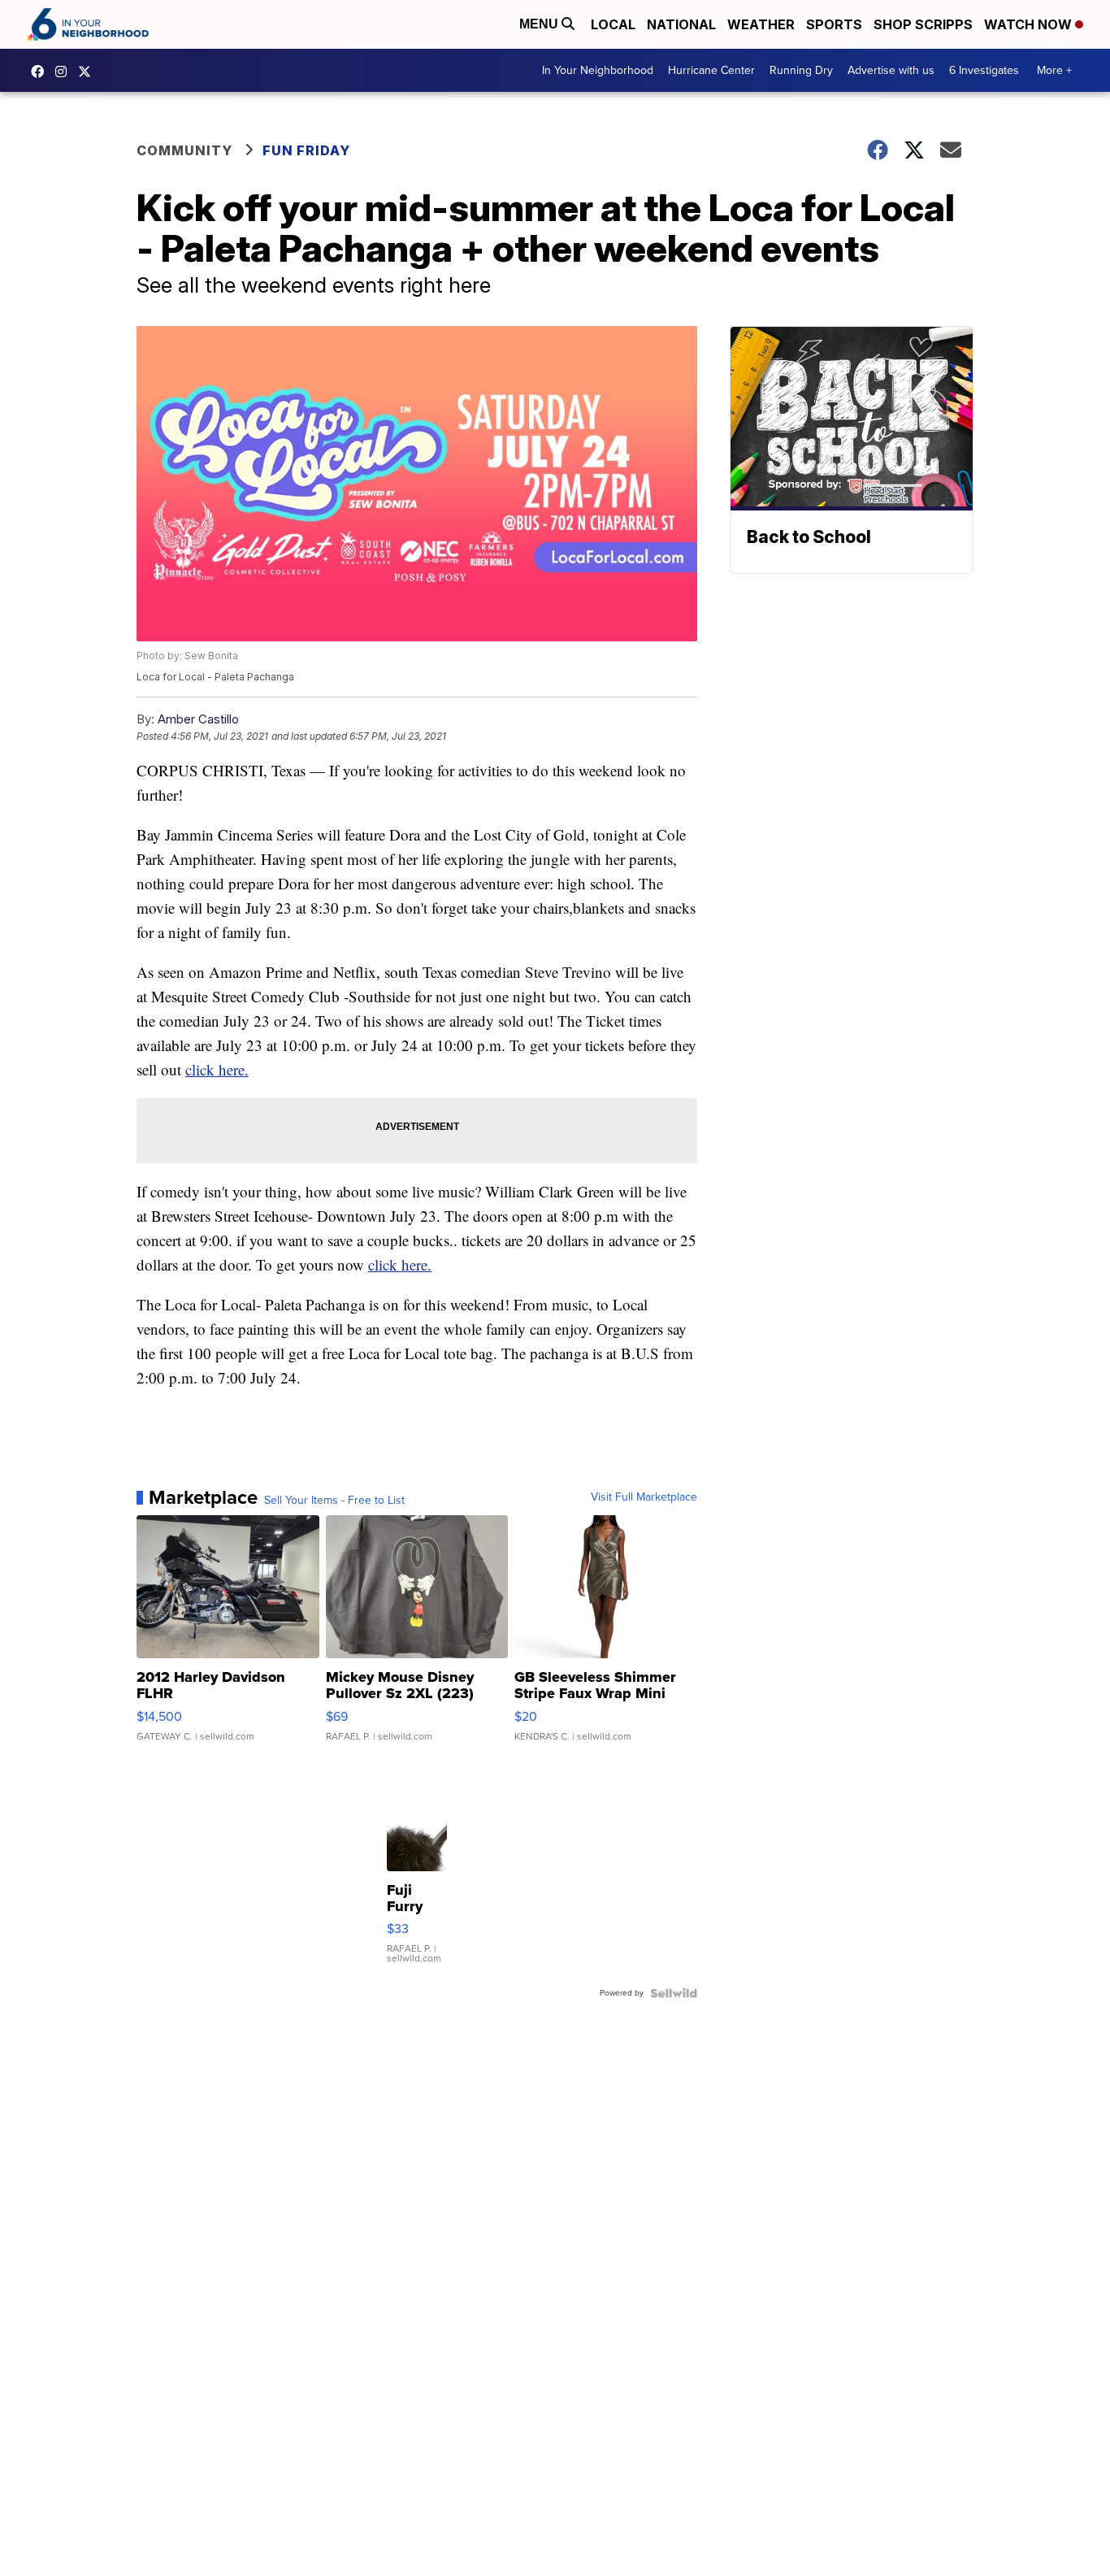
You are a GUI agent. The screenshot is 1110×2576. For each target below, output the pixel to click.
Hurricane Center (711, 70)
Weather (761, 24)
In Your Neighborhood (598, 70)
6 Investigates (984, 70)
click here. (217, 1069)
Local (613, 24)
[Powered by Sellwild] (674, 1993)
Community (184, 150)
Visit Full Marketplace (644, 1497)
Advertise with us (891, 70)
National (681, 24)
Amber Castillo (198, 719)
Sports (834, 24)
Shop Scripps (923, 24)
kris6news (65, 72)
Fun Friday (306, 150)
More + (1054, 70)
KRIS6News (41, 72)
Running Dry (801, 70)
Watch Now (1030, 24)
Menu (540, 24)
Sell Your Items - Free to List (334, 1501)
